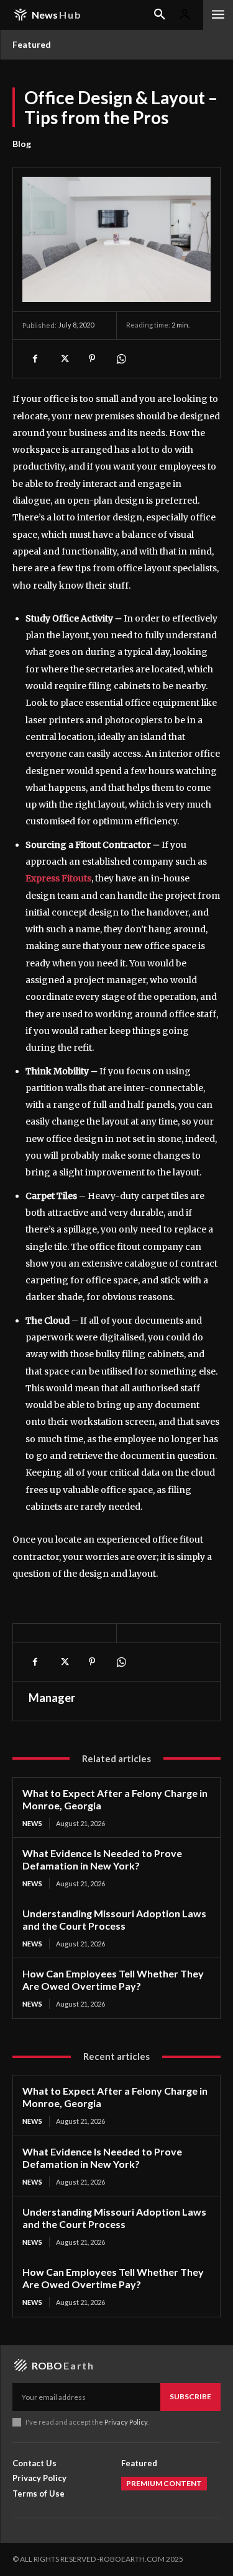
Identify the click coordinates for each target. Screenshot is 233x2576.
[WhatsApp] (121, 359)
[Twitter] (63, 359)
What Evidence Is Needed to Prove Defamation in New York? (102, 1859)
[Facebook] (35, 359)
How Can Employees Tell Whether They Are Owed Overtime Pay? (113, 1980)
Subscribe (190, 2396)
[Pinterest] (92, 359)
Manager (52, 1698)
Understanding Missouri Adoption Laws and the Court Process (114, 1919)
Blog (22, 144)
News (32, 1823)
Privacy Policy (126, 2422)
